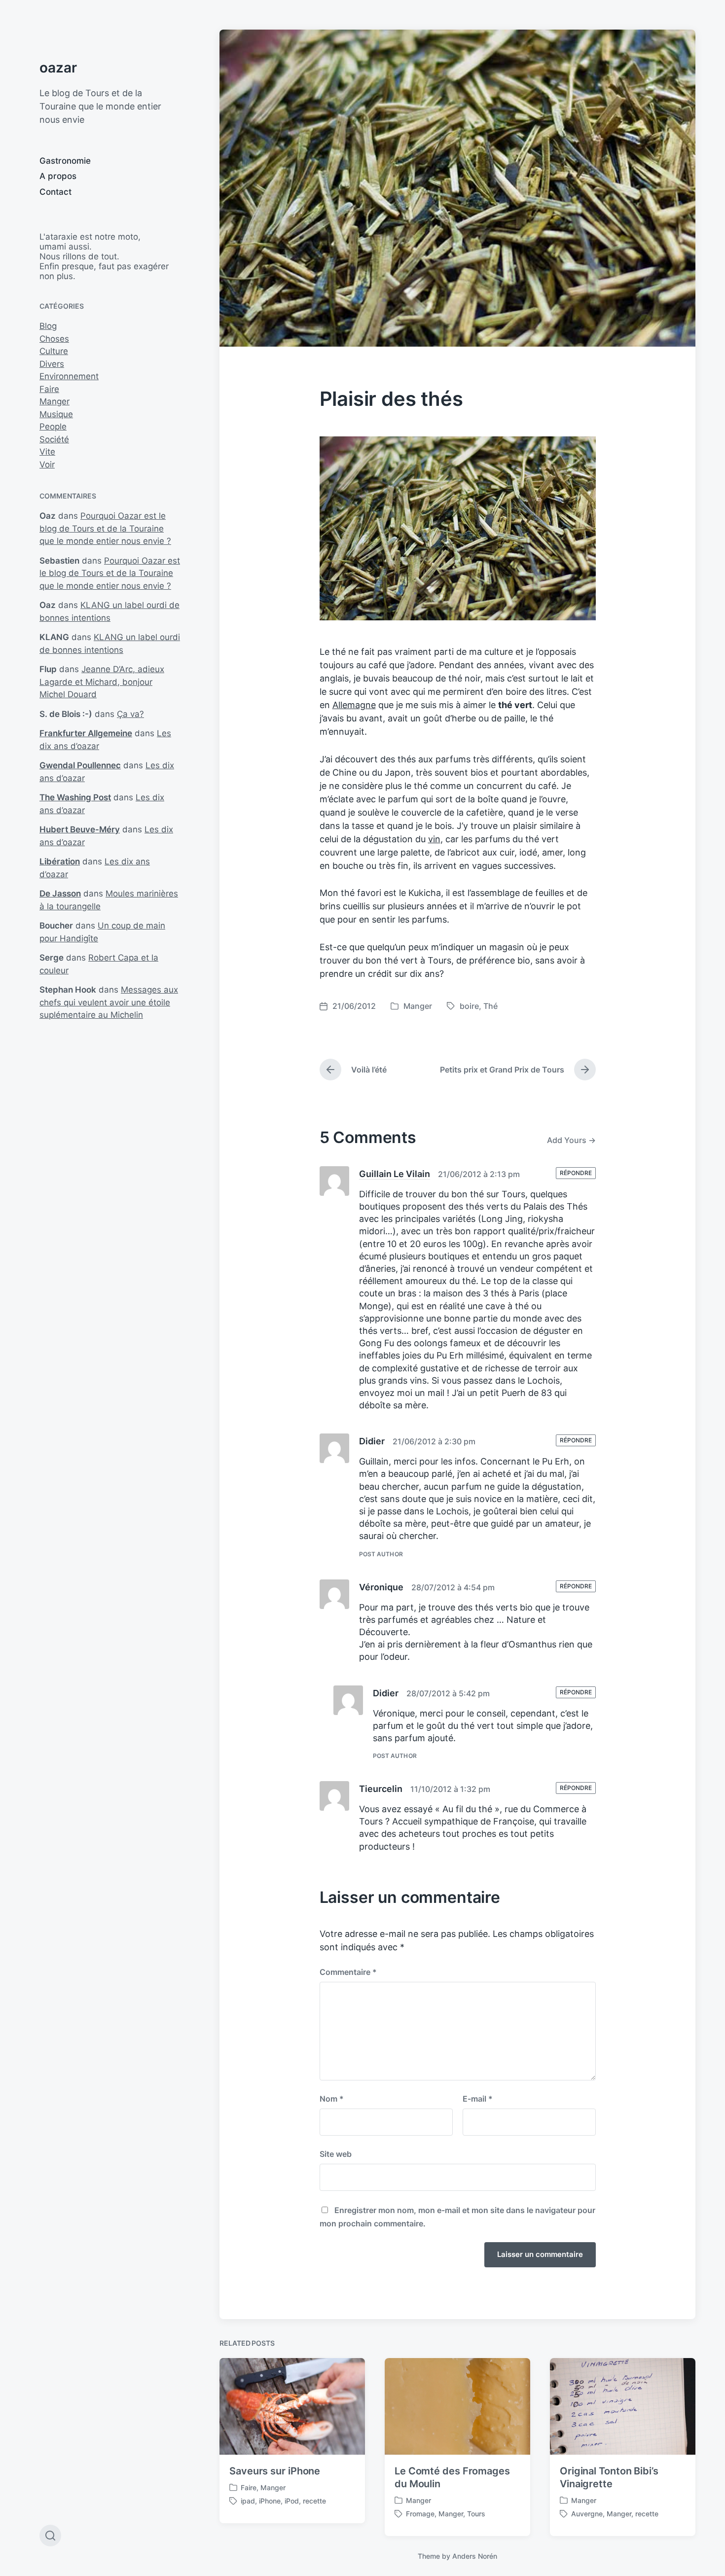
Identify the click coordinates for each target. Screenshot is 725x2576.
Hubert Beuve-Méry (80, 829)
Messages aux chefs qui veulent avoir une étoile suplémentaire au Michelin (109, 1002)
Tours (476, 2514)
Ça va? (130, 714)
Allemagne (354, 705)
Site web (336, 2154)
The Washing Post (75, 797)
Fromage (420, 2514)
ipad (248, 2501)
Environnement (69, 376)
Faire (49, 389)
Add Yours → (571, 1140)
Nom (332, 2099)
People (53, 427)
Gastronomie (65, 161)
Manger (54, 401)
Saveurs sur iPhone (275, 2471)
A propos (58, 176)
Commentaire (348, 1972)
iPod (292, 2501)
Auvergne (587, 2514)
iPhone (270, 2501)
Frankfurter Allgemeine (86, 733)
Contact (55, 192)
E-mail (478, 2099)
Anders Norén (475, 2556)
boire (469, 1006)
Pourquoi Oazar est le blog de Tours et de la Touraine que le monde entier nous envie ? (105, 528)
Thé (490, 1006)
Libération (60, 861)
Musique (56, 414)
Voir (47, 465)
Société (54, 439)
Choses (54, 339)
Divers (52, 364)
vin (434, 839)
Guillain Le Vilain (395, 1174)
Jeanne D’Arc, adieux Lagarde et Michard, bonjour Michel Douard (102, 682)
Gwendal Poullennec (80, 765)
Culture (54, 351)
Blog (48, 326)
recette (314, 2501)
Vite (47, 452)
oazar (58, 68)
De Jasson (60, 894)
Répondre (576, 1173)
